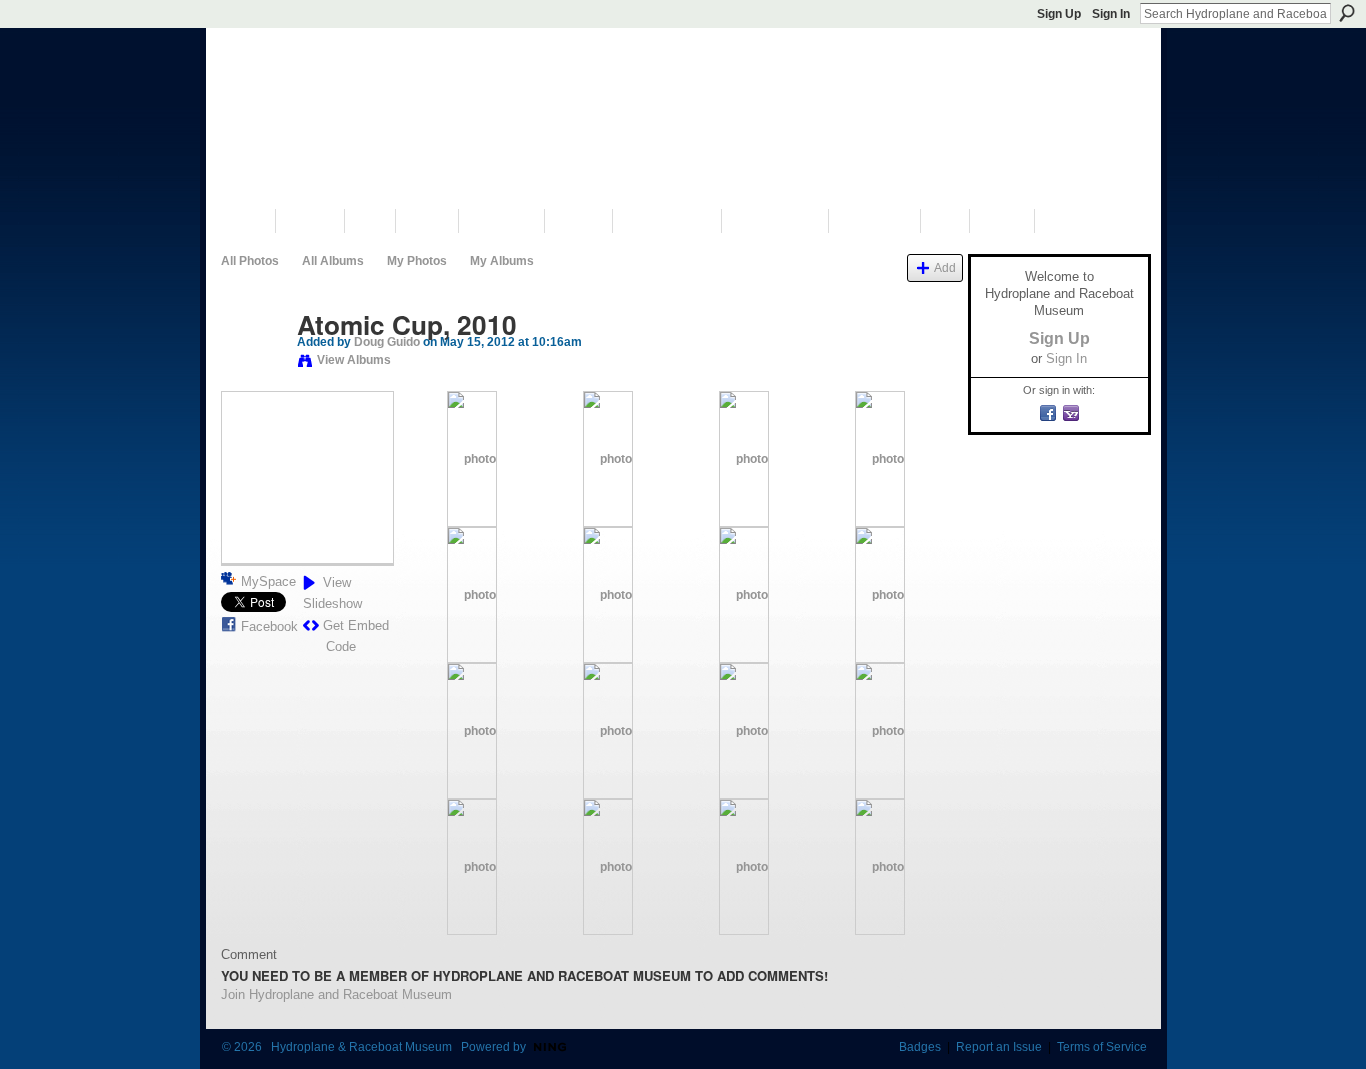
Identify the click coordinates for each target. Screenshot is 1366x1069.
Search (1347, 13)
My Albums (502, 261)
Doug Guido (387, 342)
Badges (920, 1047)
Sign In (1111, 14)
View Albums (354, 360)
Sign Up (1059, 14)
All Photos (250, 261)
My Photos (417, 261)
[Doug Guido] (253, 367)
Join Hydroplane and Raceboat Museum (336, 994)
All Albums (333, 261)
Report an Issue (999, 1047)
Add (945, 267)
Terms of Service (1102, 1047)
